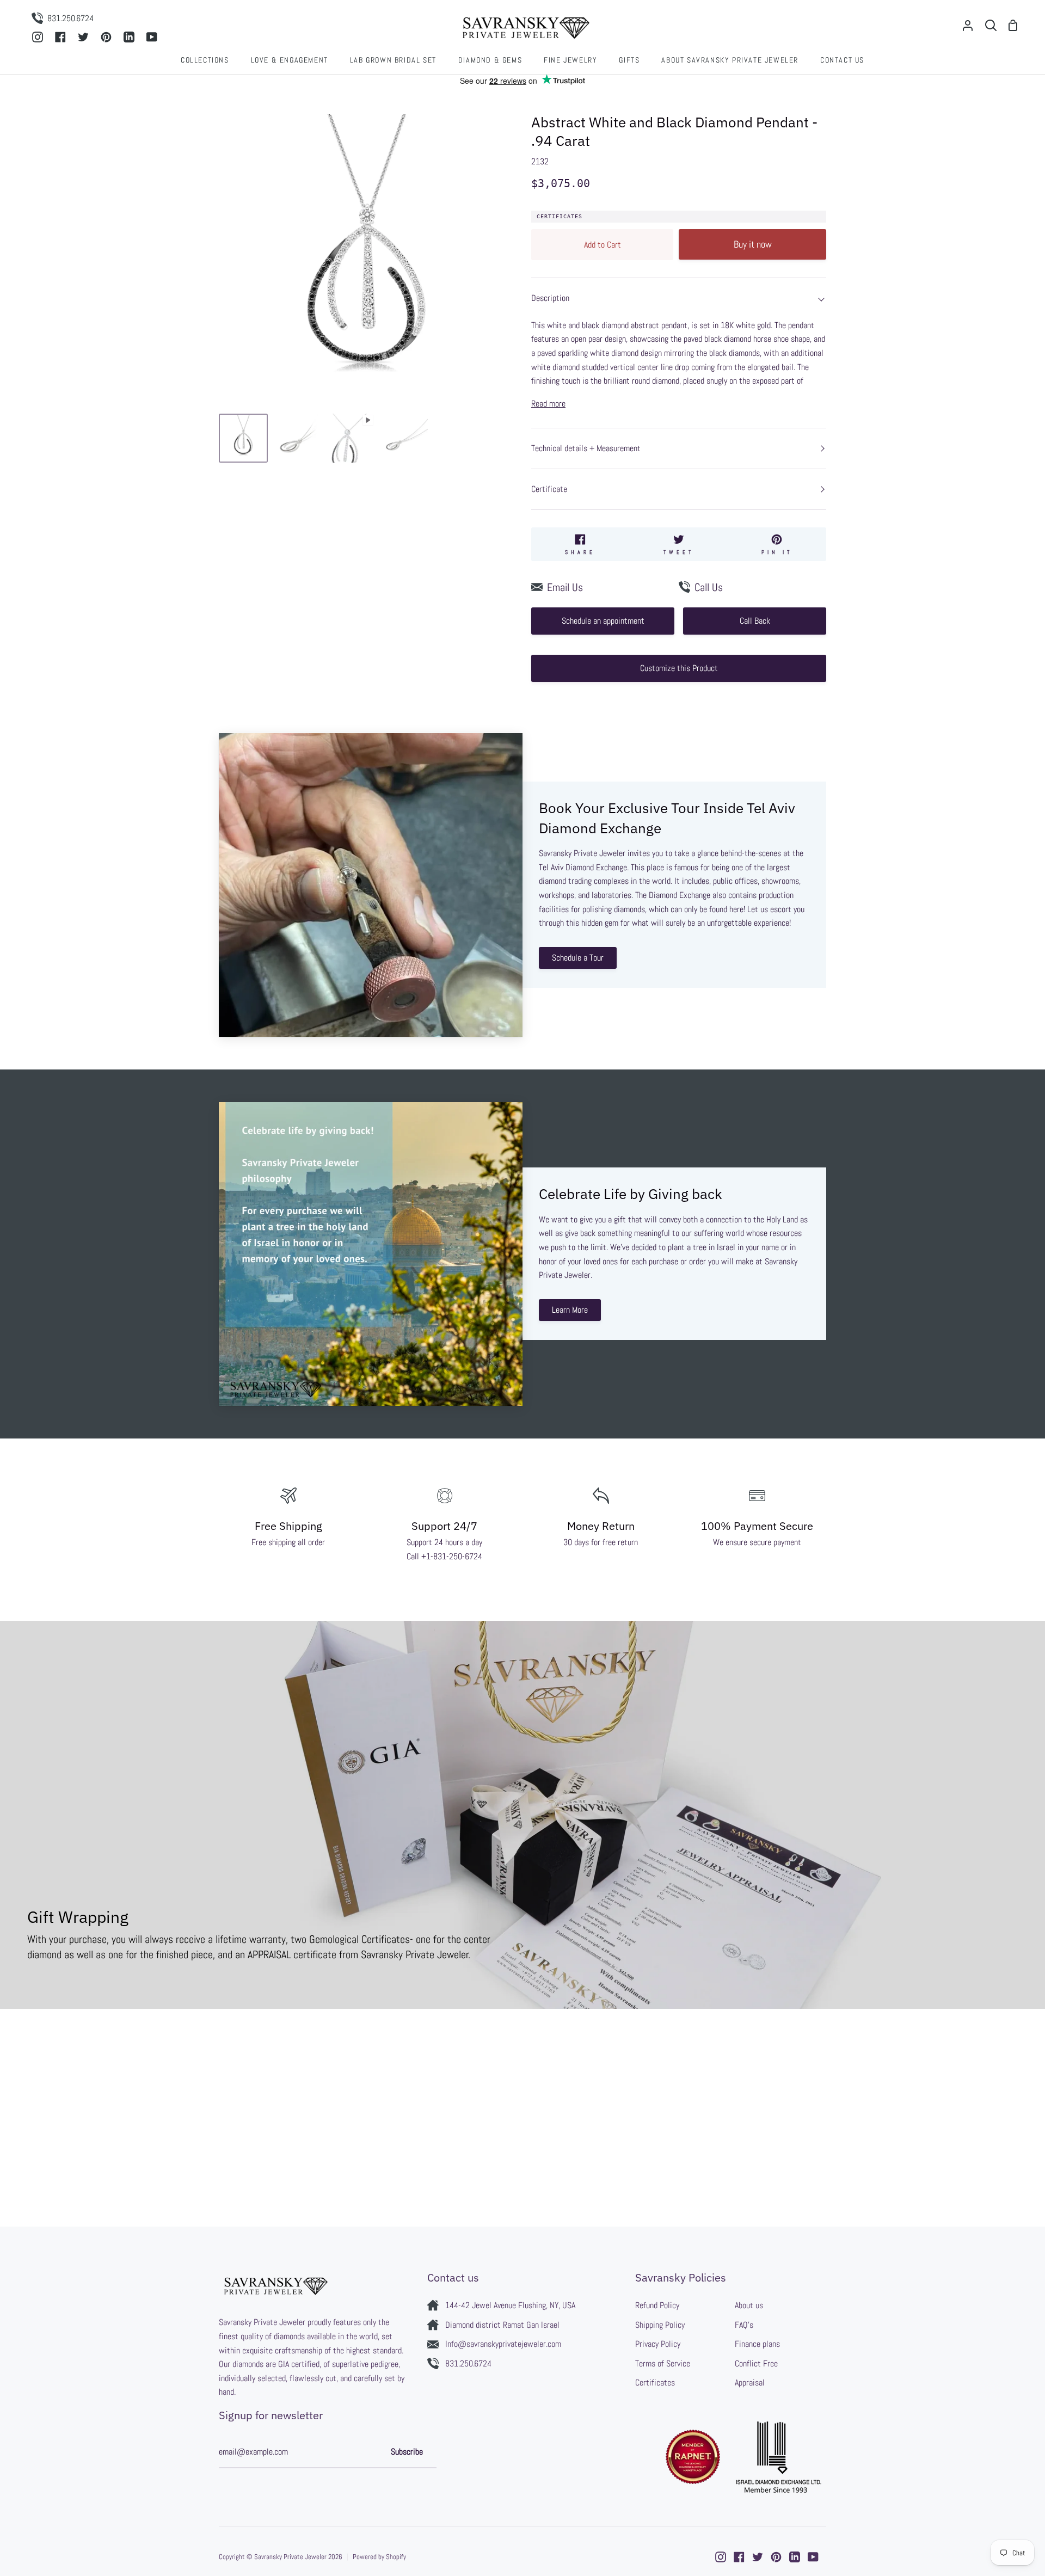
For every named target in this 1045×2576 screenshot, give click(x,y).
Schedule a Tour (578, 958)
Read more (548, 404)
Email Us (565, 587)
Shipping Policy (660, 2325)
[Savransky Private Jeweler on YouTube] (813, 2557)
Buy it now (753, 244)
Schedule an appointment (603, 621)
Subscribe (407, 2452)
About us (749, 2305)
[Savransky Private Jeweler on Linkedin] (795, 2557)
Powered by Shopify (379, 2557)
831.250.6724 (468, 2363)
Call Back (755, 621)
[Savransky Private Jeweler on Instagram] (721, 2557)
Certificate (549, 489)
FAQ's (744, 2325)
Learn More (570, 1310)
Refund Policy (657, 2305)
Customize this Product (679, 668)
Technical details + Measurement (586, 448)
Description (550, 298)
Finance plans (757, 2344)
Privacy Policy (658, 2344)
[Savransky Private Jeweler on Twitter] (758, 2557)
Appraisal (750, 2383)
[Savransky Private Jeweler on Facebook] (739, 2557)
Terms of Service (663, 2363)
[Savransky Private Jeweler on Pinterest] (776, 2557)
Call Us (709, 587)
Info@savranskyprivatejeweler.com (503, 2344)
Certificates (560, 216)
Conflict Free (756, 2363)
